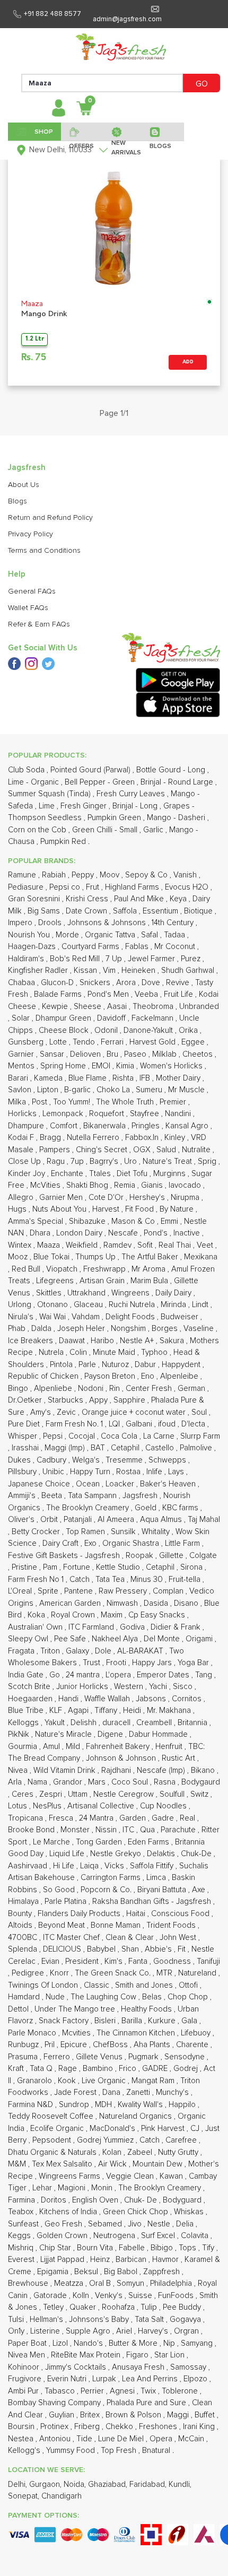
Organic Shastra (132, 1543)
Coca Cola (120, 1436)
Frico (129, 2069)
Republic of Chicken (44, 1376)
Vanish (186, 875)
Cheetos (199, 1054)
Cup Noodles (164, 1806)
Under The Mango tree (76, 2009)
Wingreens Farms (71, 2176)
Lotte (59, 1042)
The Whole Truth (126, 1102)
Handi (69, 1699)
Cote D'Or (107, 1198)
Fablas (138, 947)
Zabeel (141, 2152)
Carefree (182, 2140)
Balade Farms (59, 994)
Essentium (161, 911)
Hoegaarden (31, 1699)
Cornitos (188, 1699)
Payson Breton (111, 1376)
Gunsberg (27, 1042)
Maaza (32, 304)
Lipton (49, 1090)
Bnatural (157, 2451)
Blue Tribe (27, 1711)
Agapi (79, 1711)
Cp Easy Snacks (158, 1615)
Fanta (139, 1961)
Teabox (22, 2212)
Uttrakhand (87, 1293)
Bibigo (163, 2248)
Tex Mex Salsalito (63, 2164)
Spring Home (64, 1066)
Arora (127, 983)
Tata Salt (150, 2320)
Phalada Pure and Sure (147, 2403)
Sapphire (130, 1400)
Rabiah (55, 875)
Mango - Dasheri (177, 818)
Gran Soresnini (35, 899)
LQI (115, 1424)
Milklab (165, 1054)
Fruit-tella (186, 1579)
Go (56, 1675)
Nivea (19, 1770)
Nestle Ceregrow (125, 1794)
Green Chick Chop (137, 2212)
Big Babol (122, 2272)
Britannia (194, 1723)
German (192, 1389)
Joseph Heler (82, 1329)
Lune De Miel (122, 2439)
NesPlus (48, 1806)
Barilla (133, 2021)
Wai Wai (54, 1317)
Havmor (166, 2260)
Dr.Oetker (26, 1400)
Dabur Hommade (159, 1734)
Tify (209, 2248)
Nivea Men (28, 2355)
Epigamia (54, 2272)
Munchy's (173, 2092)
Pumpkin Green (115, 818)
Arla (16, 1782)
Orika (189, 1030)
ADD (188, 362)
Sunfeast (24, 2224)
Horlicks (23, 1114)
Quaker (84, 2307)
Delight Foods (131, 1317)
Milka (18, 1102)
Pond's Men (109, 994)
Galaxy (78, 1651)
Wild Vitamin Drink (65, 1770)
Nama (38, 1782)
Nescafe (124, 1233)
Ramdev (119, 1245)
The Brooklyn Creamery (89, 1508)
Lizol (61, 2343)
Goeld (147, 1508)
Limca (157, 1878)
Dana (112, 2092)
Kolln (82, 2296)
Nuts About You (60, 1209)
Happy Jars (153, 1663)
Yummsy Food (72, 2451)
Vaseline (200, 1329)
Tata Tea (111, 1579)
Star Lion (170, 2355)
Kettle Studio (119, 1567)
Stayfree (146, 1114)
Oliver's (22, 1520)
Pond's (157, 1233)
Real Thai (176, 1245)
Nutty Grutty (179, 2152)
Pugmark (144, 2057)
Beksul (87, 2272)
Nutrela (52, 1352)
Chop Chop (189, 1997)
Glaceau (89, 1305)
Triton (51, 1651)
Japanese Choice (40, 1484)
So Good (60, 1890)
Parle (88, 1365)
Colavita (196, 2236)
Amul (52, 1747)
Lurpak (105, 2379)
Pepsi (54, 1436)
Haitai (137, 1914)
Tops (188, 2248)
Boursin (22, 2427)
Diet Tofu (133, 1174)
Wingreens (131, 1293)
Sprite (49, 1591)
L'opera (119, 1675)
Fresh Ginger (85, 806)
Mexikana (201, 1257)
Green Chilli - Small (106, 830)
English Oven (96, 2200)
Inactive (188, 1233)
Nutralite (197, 1150)
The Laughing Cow (104, 1997)
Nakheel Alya (116, 1639)
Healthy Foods (147, 2009)
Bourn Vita (96, 2248)
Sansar (53, 1054)
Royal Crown (74, 1615)
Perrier (93, 2391)
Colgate (203, 1556)
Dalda (42, 1329)
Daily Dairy (174, 1293)
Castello (161, 1448)
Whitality (157, 1532)
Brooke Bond (32, 1830)
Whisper (24, 1436)
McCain (192, 2439)
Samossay (189, 2367)
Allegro (22, 1198)
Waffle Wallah (108, 1699)
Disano (187, 1603)
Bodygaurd (201, 1782)
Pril (51, 2045)
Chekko (120, 2427)
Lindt (201, 1305)
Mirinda (174, 1305)
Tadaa (176, 935)
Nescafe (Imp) (162, 1770)
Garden (134, 1818)
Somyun (131, 2283)
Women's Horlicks (172, 1066)
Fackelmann (154, 1018)
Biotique (199, 911)
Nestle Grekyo (117, 1854)
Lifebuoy (197, 2033)
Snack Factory (65, 2021)
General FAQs (32, 591)
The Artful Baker (151, 1257)
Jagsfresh (141, 1496)
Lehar (43, 2188)
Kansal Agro (188, 1126)
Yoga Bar (194, 1663)
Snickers (96, 983)
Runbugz (24, 2045)
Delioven (86, 1054)
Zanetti (139, 2092)
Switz (200, 1794)
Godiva (133, 1627)
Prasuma (24, 2057)
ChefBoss (111, 2045)
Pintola (62, 1365)
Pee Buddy (183, 2307)
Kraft (17, 2069)
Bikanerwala (106, 1126)
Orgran (187, 2331)
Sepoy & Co (147, 875)
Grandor (69, 1782)
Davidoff (112, 1018)
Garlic (154, 830)
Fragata (22, 1651)
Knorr (60, 1973)
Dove (152, 983)
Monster (76, 1830)
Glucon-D (58, 983)
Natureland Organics (137, 2116)
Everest (22, 2260)
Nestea (22, 2439)
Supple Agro (89, 2331)
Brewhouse (29, 2283)
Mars (98, 1782)
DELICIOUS (63, 1949)
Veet (206, 1245)
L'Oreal (21, 1591)
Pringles (147, 1126)
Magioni (73, 2188)
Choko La (114, 1090)
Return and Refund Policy (50, 518)
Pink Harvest (164, 2129)
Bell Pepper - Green (101, 782)
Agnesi (123, 2391)
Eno (149, 1376)
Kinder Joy (28, 1174)
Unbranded (199, 1007)
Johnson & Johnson (122, 1758)
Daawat (73, 1341)
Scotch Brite (30, 1687)
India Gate (27, 1675)
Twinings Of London (44, 1985)
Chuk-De (197, 1854)
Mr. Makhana (170, 1711)
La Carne (160, 1436)
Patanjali (79, 1520)
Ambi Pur (24, 2391)
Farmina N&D (32, 2105)
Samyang (198, 2343)
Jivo (136, 2224)
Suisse (141, 2296)
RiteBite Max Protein (87, 2355)
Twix (149, 2391)
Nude (56, 1997)
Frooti (117, 1663)
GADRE (156, 2069)
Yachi (159, 1687)
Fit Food (141, 1209)
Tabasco (61, 2391)
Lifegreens (56, 1281)
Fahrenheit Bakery (119, 1747)
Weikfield (83, 1245)
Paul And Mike (140, 899)
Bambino (99, 2069)
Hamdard (25, 1997)
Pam (51, 1567)
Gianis (153, 1185)
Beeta (53, 1496)
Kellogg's (25, 2451)
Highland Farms (133, 887)
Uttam (79, 1794)
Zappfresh (163, 2272)
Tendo (85, 1042)
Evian (51, 1961)
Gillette (172, 1556)
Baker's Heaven (169, 1484)
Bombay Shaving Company (55, 2403)
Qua (148, 1830)
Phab (18, 1329)
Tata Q (42, 2069)
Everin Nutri (68, 2379)
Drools (51, 923)
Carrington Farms (112, 1878)
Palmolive (197, 1448)
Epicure (75, 2045)
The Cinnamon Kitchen (137, 2033)
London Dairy (80, 1233)
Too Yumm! (73, 1102)
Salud (167, 1150)
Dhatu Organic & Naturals (53, 2152)
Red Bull (27, 1269)
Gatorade (51, 2296)
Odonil (107, 1030)
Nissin (107, 1830)
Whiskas (190, 2212)
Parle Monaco (33, 2033)
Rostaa (129, 1472)
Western (130, 1687)
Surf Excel (159, 2236)
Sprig (208, 1161)
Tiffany (107, 1711)
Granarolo (36, 2081)
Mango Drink (44, 314)
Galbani (140, 1424)
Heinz (101, 2260)
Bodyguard (183, 2200)
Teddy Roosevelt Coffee (52, 2116)
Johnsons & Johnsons (108, 923)
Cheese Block (65, 1030)
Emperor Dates (164, 1675)
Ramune (23, 875)
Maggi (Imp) (66, 1448)
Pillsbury (23, 1472)
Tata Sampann (93, 1496)
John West (179, 1938)
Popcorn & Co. (107, 1890)
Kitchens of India (69, 2212)
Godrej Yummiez (106, 2140)
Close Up (25, 1161)
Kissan (86, 971)
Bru (113, 1054)
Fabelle (133, 2248)
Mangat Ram (154, 2081)
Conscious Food (181, 1914)
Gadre (164, 1818)
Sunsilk (124, 1532)
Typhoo (155, 1352)
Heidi (133, 1711)
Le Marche (52, 1842)
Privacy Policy (30, 534)
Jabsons (152, 1699)
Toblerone (181, 2391)
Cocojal (83, 1436)
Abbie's (159, 1949)
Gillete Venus (100, 2057)
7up (78, 1161)
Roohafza (119, 2307)
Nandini (179, 1114)
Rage (69, 2069)
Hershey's (148, 1198)
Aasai (118, 1007)
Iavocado (186, 1185)
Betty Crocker (37, 1532)
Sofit (146, 1245)
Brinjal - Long (136, 806)
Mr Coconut (176, 947)
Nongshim (129, 1329)
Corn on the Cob (38, 830)
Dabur (146, 1365)
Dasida (157, 1603)
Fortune (78, 1567)
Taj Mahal (204, 1520)
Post (41, 1102)
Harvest (107, 1209)
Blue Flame (89, 1078)
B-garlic (78, 1090)
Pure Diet (25, 1424)
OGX (143, 1150)
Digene (111, 1734)
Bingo (19, 1389)
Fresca (62, 1818)
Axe (200, 1890)
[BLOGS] (163, 132)
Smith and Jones (145, 1985)
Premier (174, 1102)
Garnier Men (62, 1198)
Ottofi (189, 1985)
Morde (68, 935)
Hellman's (47, 2320)
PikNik (20, 1734)
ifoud (168, 1424)
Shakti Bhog (88, 1185)
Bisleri (106, 2021)
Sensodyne (186, 2057)
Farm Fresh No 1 (37, 1579)
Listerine (46, 2331)
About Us (24, 485)
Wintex (21, 1245)
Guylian (63, 2415)
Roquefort (108, 1114)
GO (202, 84)
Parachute (179, 1830)
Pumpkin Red (64, 842)
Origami (200, 1639)
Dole (104, 1651)
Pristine (25, 1567)
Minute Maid (115, 1352)
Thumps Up (97, 1257)
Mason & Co (134, 1221)
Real (188, 1818)
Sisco (184, 1687)
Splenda (24, 1949)
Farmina (23, 2200)
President (83, 1961)
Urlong (21, 1305)
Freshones (159, 2427)
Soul (200, 1412)
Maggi (179, 2415)
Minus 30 (148, 1579)
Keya (179, 899)
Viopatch (63, 1269)
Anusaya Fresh (139, 2367)
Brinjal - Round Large (178, 782)
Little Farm (183, 1543)
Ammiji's (23, 1496)
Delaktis (162, 1854)
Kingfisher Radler (39, 971)
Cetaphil (126, 1448)
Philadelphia (172, 2283)
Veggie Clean (131, 2176)
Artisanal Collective (102, 1806)
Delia (186, 2224)
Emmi (170, 1221)
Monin (103, 2188)
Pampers (56, 1150)
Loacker (121, 1484)
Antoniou (56, 2439)
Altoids (21, 1925)
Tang (205, 1675)
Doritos (55, 2200)
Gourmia (24, 1747)
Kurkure (163, 2021)
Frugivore (26, 2379)
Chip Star (56, 2248)
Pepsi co (66, 887)
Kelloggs (24, 1723)
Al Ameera (117, 1520)
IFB (146, 1078)
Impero (21, 923)
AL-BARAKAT (141, 1651)
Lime (48, 806)
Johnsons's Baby (100, 2320)
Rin (116, 1389)
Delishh (85, 1723)
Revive (179, 983)
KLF (57, 1711)
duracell (117, 1723)
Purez (192, 959)
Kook (68, 2081)
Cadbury (52, 1460)
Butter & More (134, 2343)
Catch (81, 1579)
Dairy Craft (62, 1543)
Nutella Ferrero (94, 1138)
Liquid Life (68, 1854)
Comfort (65, 1126)
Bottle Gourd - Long (172, 770)
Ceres (24, 1794)
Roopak (141, 1556)
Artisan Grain (103, 1281)
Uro (131, 1161)
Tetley (54, 2307)
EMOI (102, 1066)
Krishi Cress (88, 899)
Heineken (139, 971)
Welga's (87, 1460)
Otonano (54, 1305)
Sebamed (106, 2224)
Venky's (110, 2296)
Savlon (21, 1090)
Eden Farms (150, 1842)
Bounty (21, 1914)
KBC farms (181, 1508)
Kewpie (56, 1007)
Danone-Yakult (149, 1030)
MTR (165, 1973)
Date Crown (87, 911)
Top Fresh (120, 2451)
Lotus (19, 1806)
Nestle (160, 2224)
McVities (46, 1185)
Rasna (166, 1782)
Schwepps (168, 1460)
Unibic (54, 1472)
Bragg (51, 1138)
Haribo (103, 1341)
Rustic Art (179, 1758)
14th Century (174, 923)
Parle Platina (67, 1901)
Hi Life (65, 1866)
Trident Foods (172, 1925)
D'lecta (194, 1424)
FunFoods (177, 2296)
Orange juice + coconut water (135, 1412)
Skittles (50, 1293)
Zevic (67, 1412)
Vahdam (87, 1317)
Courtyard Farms (91, 947)
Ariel (125, 2331)
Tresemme (125, 1460)
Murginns (170, 1174)
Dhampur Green (64, 1018)
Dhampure (27, 1126)
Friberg (88, 2427)
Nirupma (186, 1198)
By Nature (178, 1209)
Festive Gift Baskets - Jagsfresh (65, 1556)
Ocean (89, 1484)
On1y (17, 2331)
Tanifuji (208, 1961)
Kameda (49, 1078)
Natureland (198, 1973)
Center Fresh (150, 1389)
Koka (37, 1615)
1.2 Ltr (35, 339)
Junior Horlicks (83, 1687)
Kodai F (22, 1138)
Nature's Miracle (64, 1734)
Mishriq (22, 2248)
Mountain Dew (159, 2164)
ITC (129, 1830)
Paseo (136, 1054)
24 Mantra (97, 1818)
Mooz (19, 1257)
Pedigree (29, 1973)
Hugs (18, 1209)
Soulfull (173, 1794)
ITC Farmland (92, 1627)
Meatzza (70, 2283)
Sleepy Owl (29, 1639)
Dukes (20, 1460)
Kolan (113, 2152)
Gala (190, 2021)
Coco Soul (131, 1782)
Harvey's (154, 2331)
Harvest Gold (154, 1042)
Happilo (183, 2105)
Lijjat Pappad (63, 2260)
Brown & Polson (134, 2415)
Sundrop (75, 2105)
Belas (153, 1997)
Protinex (55, 2427)
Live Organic (105, 2081)
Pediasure (27, 887)
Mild (74, 1747)
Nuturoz (116, 1365)
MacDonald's (113, 2129)
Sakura (173, 1341)
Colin (79, 1352)
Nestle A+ (138, 1341)
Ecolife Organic (58, 2129)
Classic (98, 1985)
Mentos (22, 1066)
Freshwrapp (106, 1269)
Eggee (194, 1042)
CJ (196, 2129)
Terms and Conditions (44, 551)
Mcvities (77, 2033)
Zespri (52, 1794)
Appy (99, 1400)
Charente (193, 2045)
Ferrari (113, 1042)
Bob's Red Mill (76, 959)
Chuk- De (142, 2200)
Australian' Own (36, 1627)
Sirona (192, 1567)
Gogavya (186, 2320)
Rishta (124, 1078)
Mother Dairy (179, 1078)
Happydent (182, 1365)
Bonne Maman (117, 1925)
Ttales (101, 1174)
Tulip (150, 2307)
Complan (169, 1591)
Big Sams (45, 911)
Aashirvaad (29, 1866)
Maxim (113, 1615)
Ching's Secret (103, 1150)
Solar (22, 1018)
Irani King (200, 2427)
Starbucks (67, 1400)
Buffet (206, 2415)
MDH (104, 2105)
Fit (183, 1949)
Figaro (138, 2355)
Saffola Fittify (153, 1866)
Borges (166, 1329)
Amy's (42, 1412)
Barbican (132, 2260)
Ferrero (58, 2057)
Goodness (173, 1961)
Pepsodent (53, 2140)
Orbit (50, 1520)
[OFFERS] (82, 132)
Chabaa (23, 983)
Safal (151, 935)
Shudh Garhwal (189, 971)
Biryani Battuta (163, 1890)
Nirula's (22, 1317)
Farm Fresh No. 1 (75, 1424)
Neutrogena (115, 2236)
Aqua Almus (162, 1520)
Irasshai (26, 1448)
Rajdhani (117, 1770)
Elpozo (196, 2379)
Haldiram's (27, 959)
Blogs (17, 501)
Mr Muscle (187, 1090)
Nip (170, 2343)
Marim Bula (150, 1281)
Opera (162, 2439)
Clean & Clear (131, 1938)
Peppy (84, 875)
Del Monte (163, 1639)
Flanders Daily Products (80, 1914)
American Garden (71, 1603)
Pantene (80, 1591)
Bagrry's (105, 1161)
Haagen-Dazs (33, 947)
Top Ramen (86, 1532)
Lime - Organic (34, 782)
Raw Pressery (124, 1591)
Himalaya (24, 1901)
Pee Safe (71, 1639)
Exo (91, 1543)
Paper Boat (28, 2343)
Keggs (20, 2236)
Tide (85, 2439)
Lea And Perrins (151, 2379)
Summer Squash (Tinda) (50, 794)
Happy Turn (91, 1472)
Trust (93, 1663)
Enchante (68, 1174)
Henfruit (170, 1747)
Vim (110, 971)
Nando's (89, 2343)
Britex (91, 2415)
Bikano (204, 1770)
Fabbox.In (143, 1138)
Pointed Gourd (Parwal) (91, 770)
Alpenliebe (54, 1389)
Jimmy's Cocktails (77, 2367)
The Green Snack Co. (114, 1973)
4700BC (24, 1938)
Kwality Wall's (141, 2105)
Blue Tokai (52, 1257)
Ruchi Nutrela (133, 1305)
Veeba (147, 994)
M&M (18, 2164)
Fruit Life (179, 994)
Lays (177, 1472)
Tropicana (27, 1818)
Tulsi (17, 2320)
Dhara (41, 1233)
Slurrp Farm (200, 1436)
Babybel (102, 1949)
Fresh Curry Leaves (132, 794)
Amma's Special (37, 1221)
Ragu (57, 1161)
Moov (111, 875)
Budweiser (181, 1317)
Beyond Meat (63, 1925)
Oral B (101, 2283)
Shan (131, 1949)
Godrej (187, 2069)
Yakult (56, 1723)
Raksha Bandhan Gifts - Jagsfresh (153, 1901)
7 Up (115, 959)
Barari (19, 1078)
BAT (99, 1448)
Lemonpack (64, 1114)
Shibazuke (88, 1221)
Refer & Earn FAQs (39, 624)
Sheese (89, 1007)
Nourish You (30, 935)
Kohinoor (25, 2367)
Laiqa (90, 1866)
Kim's (115, 1961)
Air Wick (113, 2164)
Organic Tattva (111, 935)
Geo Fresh (64, 2224)
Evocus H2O (188, 887)
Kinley (176, 1138)
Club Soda (27, 770)
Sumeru (150, 1090)
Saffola (126, 911)
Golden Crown (63, 2236)
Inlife (155, 1472)
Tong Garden (100, 1842)
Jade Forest (76, 2092)
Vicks (115, 1866)
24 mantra (84, 1675)
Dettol (19, 2009)
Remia (126, 1185)
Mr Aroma (150, 1269)
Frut (94, 887)
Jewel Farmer (152, 959)
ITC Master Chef (72, 1938)
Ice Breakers (32, 1341)
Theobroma (154, 1007)
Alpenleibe (180, 1376)
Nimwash (123, 1603)
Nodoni (92, 1389)
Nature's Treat (168, 1161)
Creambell (155, 1723)
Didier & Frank (177, 1627)
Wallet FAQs (28, 608)
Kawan (172, 2176)
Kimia (126, 1066)
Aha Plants (153, 2045)
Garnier (22, 1054)
